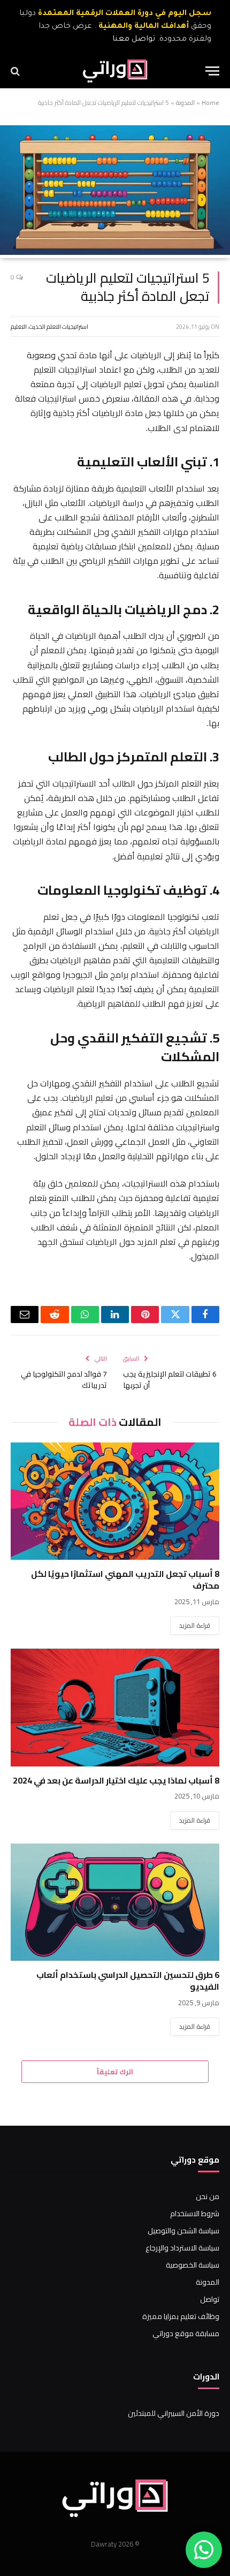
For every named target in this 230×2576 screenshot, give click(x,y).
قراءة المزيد (195, 1625)
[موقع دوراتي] (115, 71)
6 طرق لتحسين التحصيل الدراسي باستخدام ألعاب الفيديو (128, 1981)
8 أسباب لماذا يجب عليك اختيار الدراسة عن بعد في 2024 (116, 1780)
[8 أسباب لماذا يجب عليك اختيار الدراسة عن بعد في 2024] (115, 1707)
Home (210, 103)
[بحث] (16, 71)
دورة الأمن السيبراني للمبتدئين (174, 2413)
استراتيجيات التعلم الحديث (59, 327)
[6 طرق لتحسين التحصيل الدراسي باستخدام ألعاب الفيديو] (115, 1902)
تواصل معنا (134, 40)
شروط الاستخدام (195, 2214)
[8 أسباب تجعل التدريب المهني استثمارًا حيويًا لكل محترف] (115, 1501)
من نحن (208, 2196)
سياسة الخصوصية (193, 2265)
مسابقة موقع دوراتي (186, 2333)
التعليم (19, 327)
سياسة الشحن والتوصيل (183, 2231)
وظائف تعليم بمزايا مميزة (181, 2316)
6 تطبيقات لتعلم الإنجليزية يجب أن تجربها (170, 1380)
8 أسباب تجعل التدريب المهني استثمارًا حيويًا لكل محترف (125, 1580)
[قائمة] (212, 71)
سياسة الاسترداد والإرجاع (182, 2248)
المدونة (185, 103)
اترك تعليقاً (115, 2072)
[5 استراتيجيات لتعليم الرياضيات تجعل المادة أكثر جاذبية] (115, 252)
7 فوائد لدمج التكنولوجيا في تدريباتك (64, 1380)
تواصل (210, 2299)
